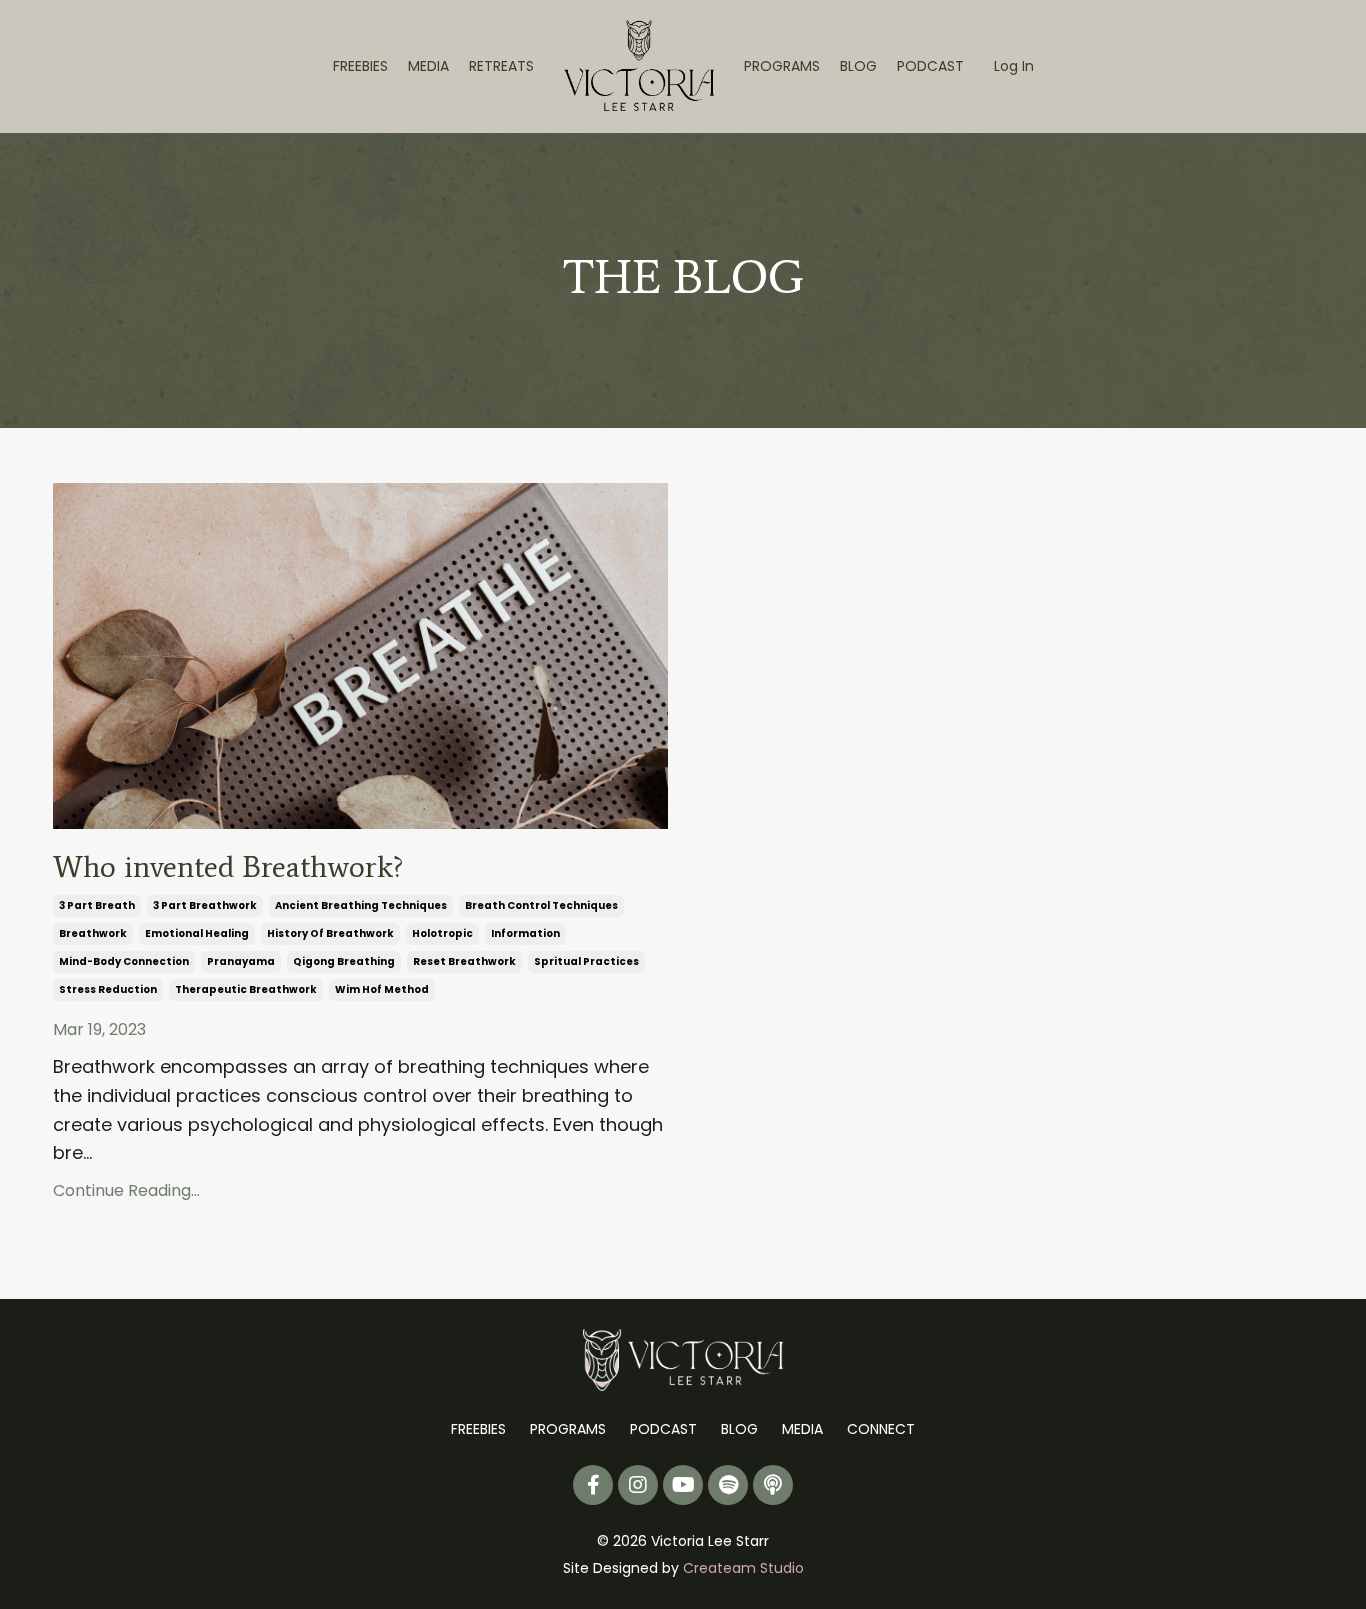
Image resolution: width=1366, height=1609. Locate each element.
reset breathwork (464, 961)
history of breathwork (330, 933)
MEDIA (428, 66)
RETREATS (501, 66)
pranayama (241, 961)
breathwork (93, 933)
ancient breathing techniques (361, 905)
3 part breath (97, 905)
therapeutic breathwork (246, 989)
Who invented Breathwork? (228, 867)
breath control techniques (541, 905)
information (525, 933)
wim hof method (382, 989)
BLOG (858, 66)
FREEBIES (360, 66)
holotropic (442, 933)
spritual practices (586, 961)
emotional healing (197, 933)
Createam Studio (743, 1568)
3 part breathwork (205, 905)
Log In (1014, 66)
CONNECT (881, 1429)
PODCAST (930, 66)
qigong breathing (344, 961)
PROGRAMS (782, 66)
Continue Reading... (126, 1190)
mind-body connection (124, 961)
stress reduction (108, 989)
